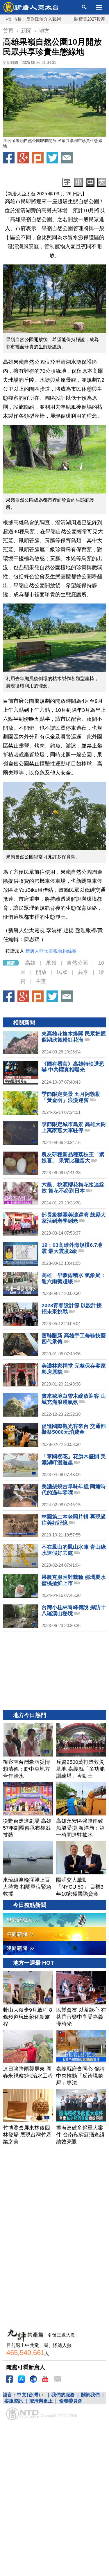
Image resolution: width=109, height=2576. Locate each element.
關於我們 (90, 2395)
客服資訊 (14, 2401)
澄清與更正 (41, 2401)
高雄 (30, 963)
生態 (41, 981)
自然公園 (77, 963)
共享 (83, 972)
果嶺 (51, 963)
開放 (41, 972)
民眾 (62, 972)
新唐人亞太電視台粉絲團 (51, 951)
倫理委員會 (71, 2401)
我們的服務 (63, 2395)
